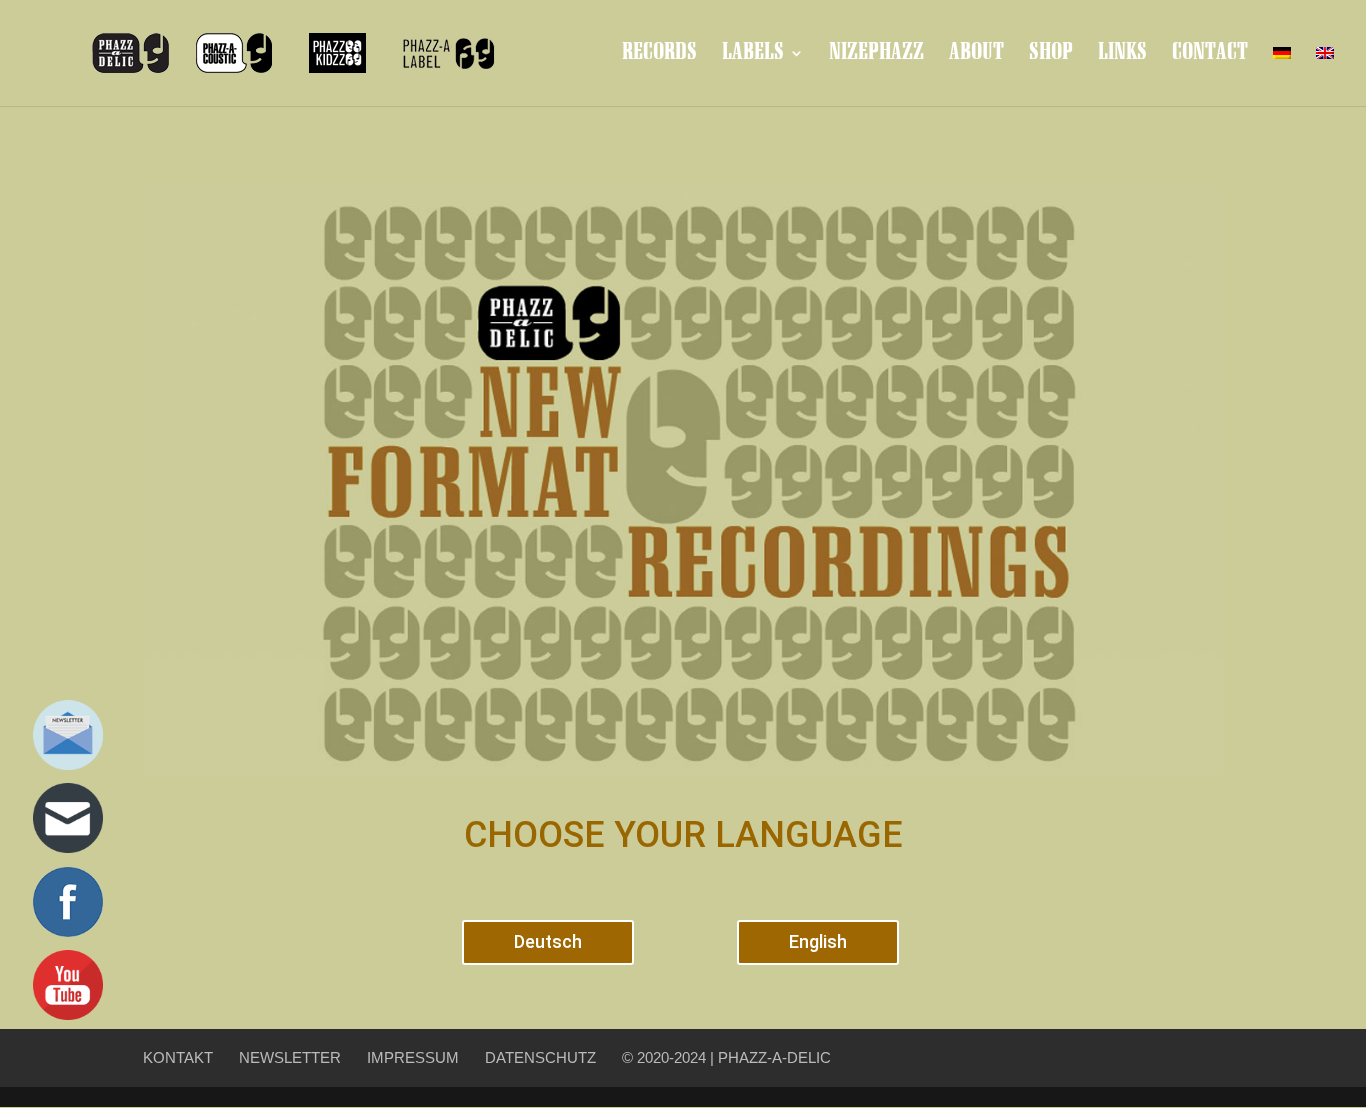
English (818, 941)
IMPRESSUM (413, 1057)
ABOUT (976, 55)
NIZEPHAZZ (876, 55)
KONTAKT (178, 1057)
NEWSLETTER (290, 1057)
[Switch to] (1282, 69)
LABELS (753, 55)
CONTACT (1210, 55)
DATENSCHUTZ (540, 1057)
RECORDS (659, 55)
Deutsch (548, 941)
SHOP (1051, 55)
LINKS (1122, 55)
